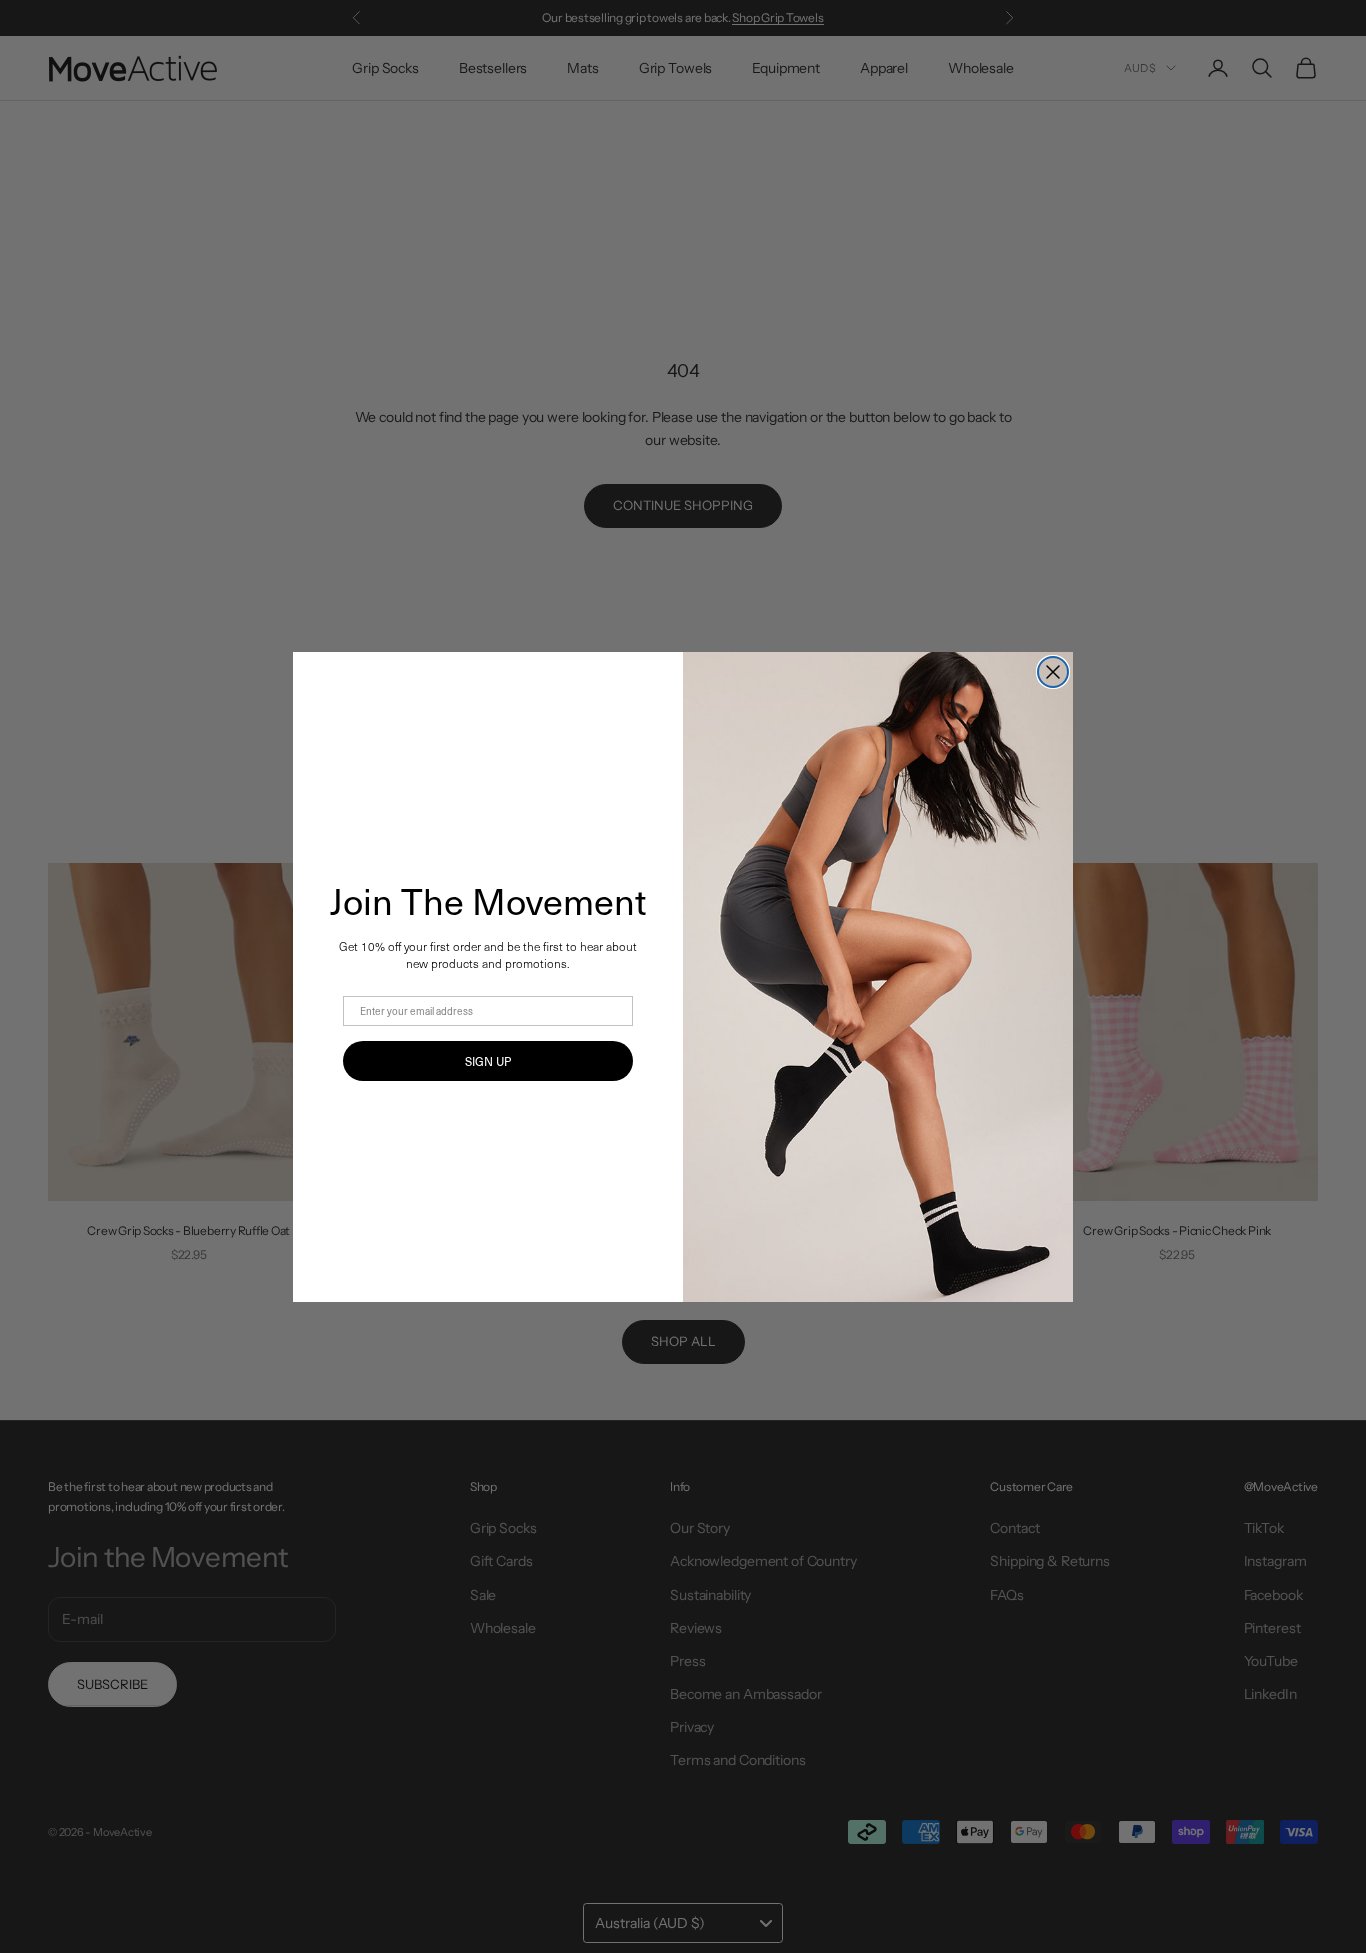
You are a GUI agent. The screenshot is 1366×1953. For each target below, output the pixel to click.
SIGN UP (488, 1061)
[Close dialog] (1053, 672)
